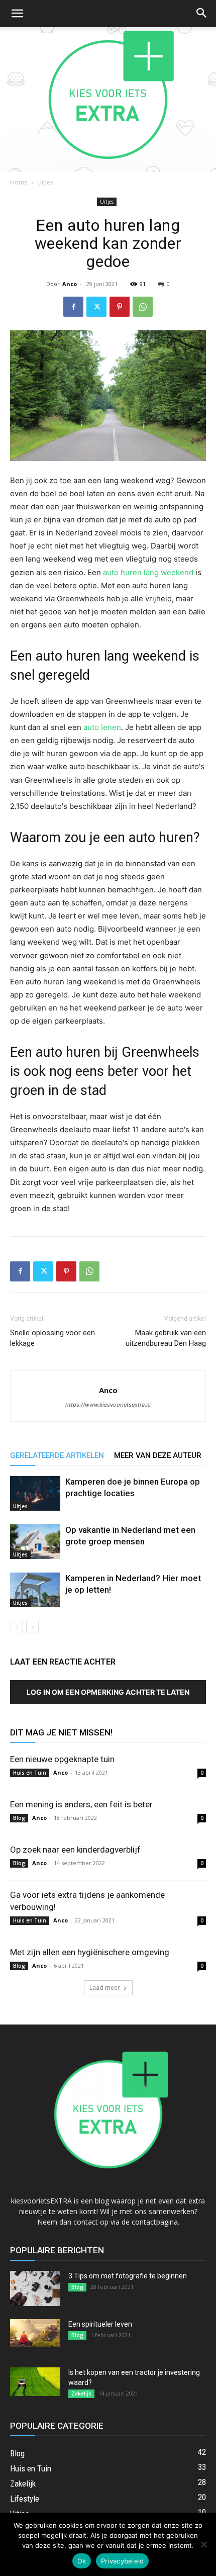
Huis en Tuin (30, 1773)
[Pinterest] (120, 307)
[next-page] (32, 1627)
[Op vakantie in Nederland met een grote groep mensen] (35, 1542)
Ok (82, 2561)
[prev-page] (16, 1627)
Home (19, 182)
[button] (17, 14)
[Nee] (203, 2544)
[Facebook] (73, 307)
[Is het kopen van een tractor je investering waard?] (35, 2382)
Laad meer (105, 1988)
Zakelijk (81, 2394)
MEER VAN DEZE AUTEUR (158, 1455)
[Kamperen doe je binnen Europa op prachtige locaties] (35, 1493)
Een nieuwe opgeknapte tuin (62, 1759)
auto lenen (102, 727)
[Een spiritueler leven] (35, 2333)
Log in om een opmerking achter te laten (108, 1692)
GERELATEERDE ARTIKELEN (57, 1455)
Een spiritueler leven (100, 2324)
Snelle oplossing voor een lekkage (52, 1338)
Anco (70, 284)
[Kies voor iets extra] (108, 100)
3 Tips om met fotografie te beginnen (128, 2276)
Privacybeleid (122, 2561)
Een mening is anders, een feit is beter (81, 1804)
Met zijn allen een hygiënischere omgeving (90, 1952)
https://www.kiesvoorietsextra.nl (108, 1405)
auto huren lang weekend (148, 572)
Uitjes (45, 182)
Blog (19, 1818)
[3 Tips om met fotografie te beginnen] (35, 2288)
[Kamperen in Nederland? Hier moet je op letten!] (35, 1590)
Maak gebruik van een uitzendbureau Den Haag (166, 1338)
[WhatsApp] (143, 307)
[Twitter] (96, 307)
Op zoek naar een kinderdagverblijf (75, 1850)
